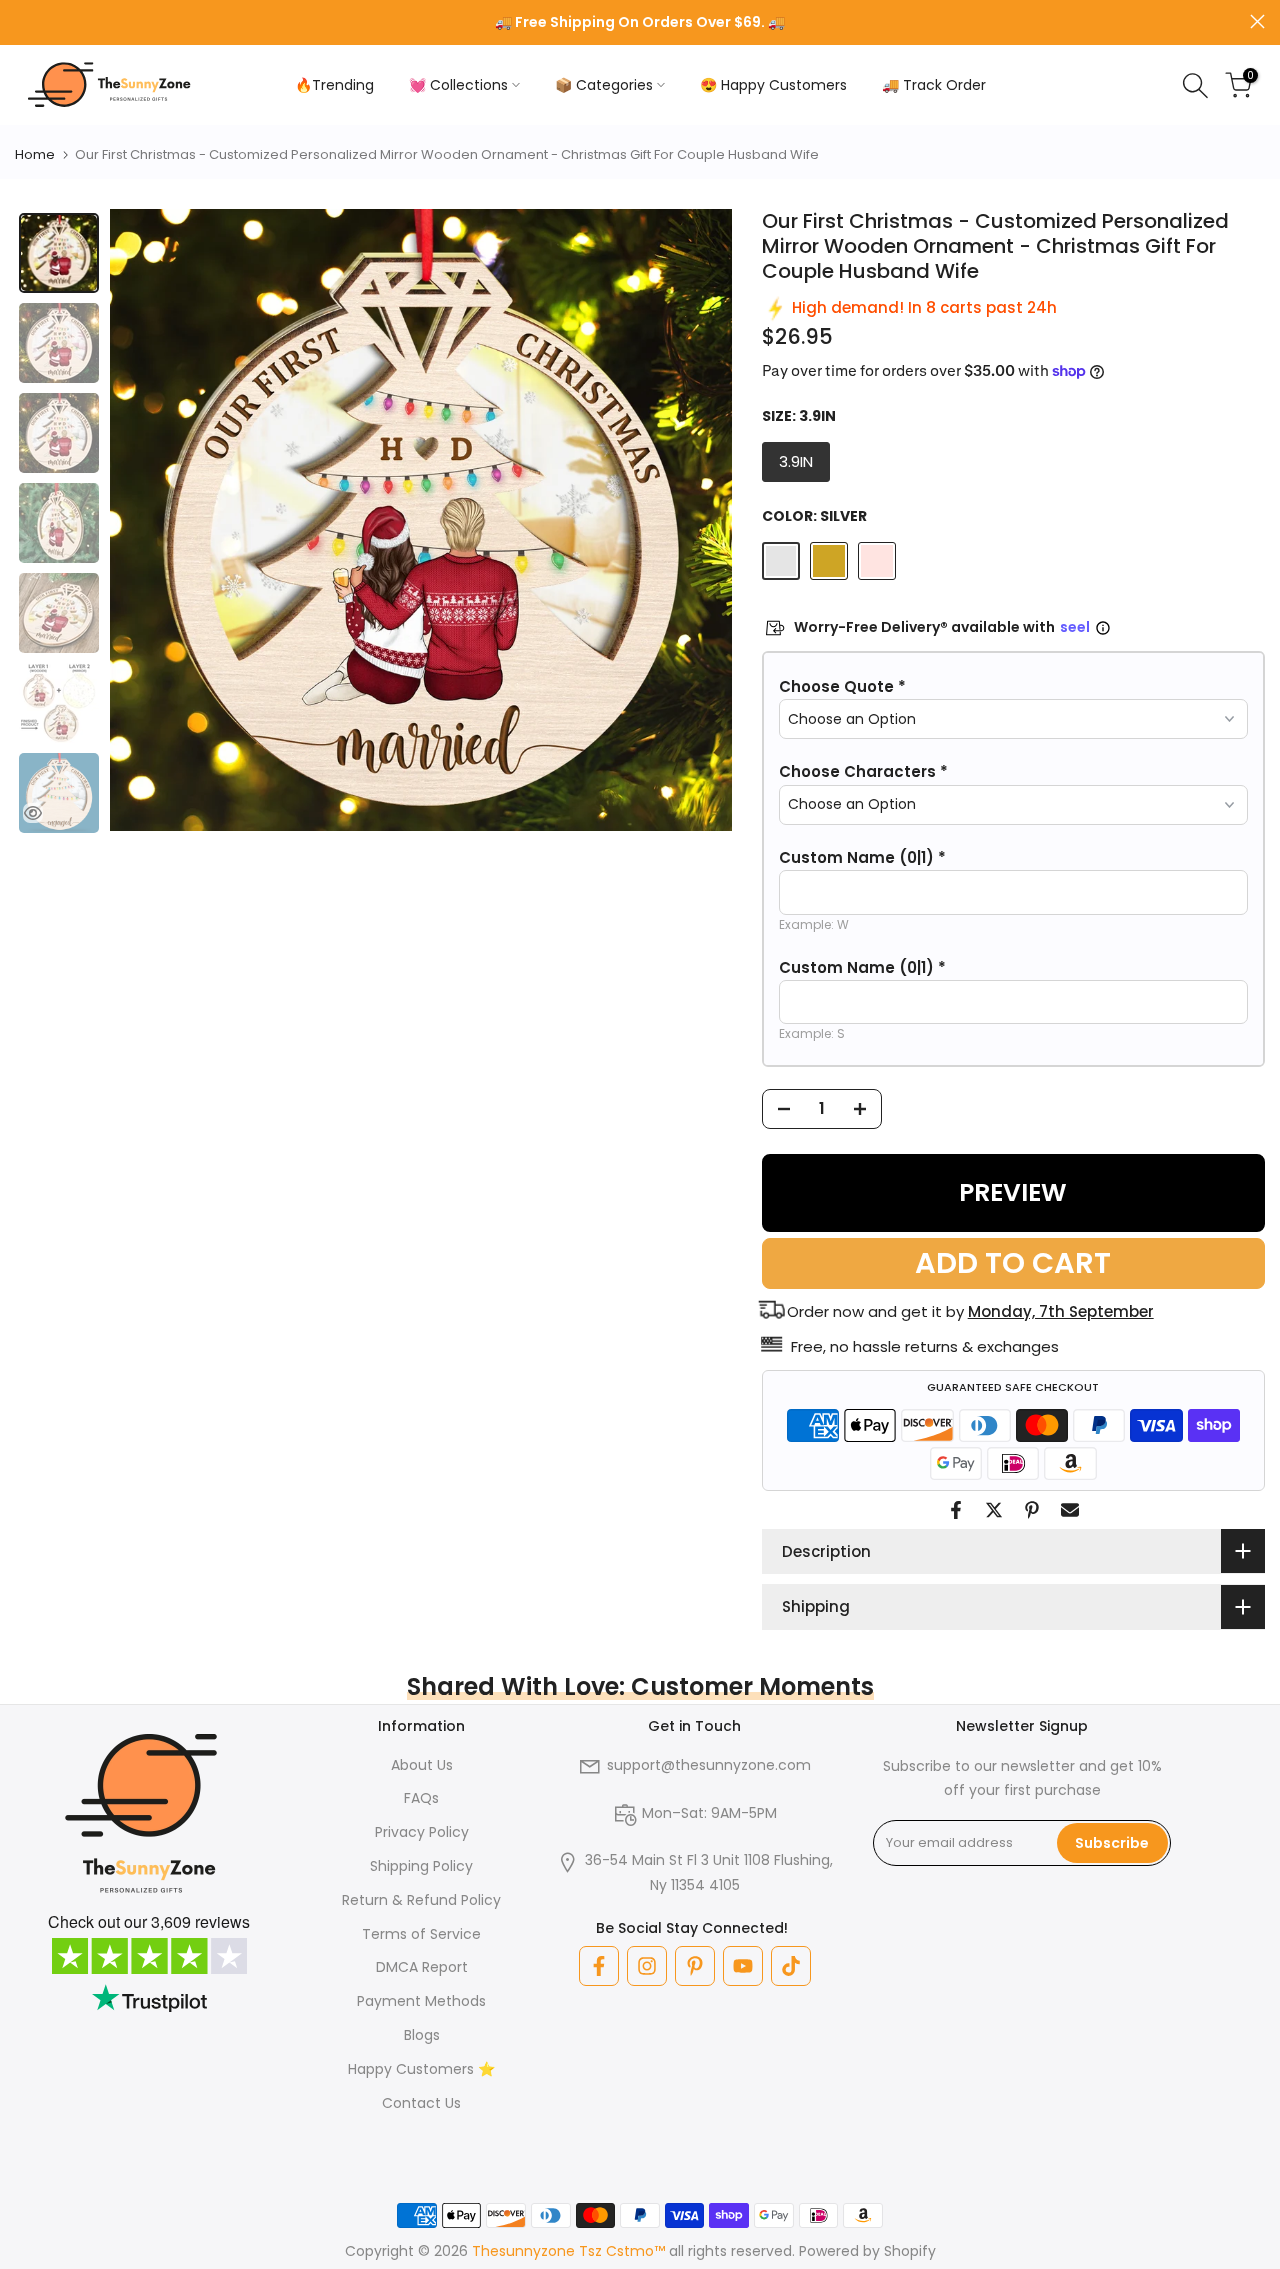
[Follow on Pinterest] (695, 1966)
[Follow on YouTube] (743, 1966)
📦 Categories (604, 85)
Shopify (910, 2251)
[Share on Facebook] (956, 1510)
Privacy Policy (422, 1832)
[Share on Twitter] (994, 1510)
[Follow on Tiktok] (791, 1966)
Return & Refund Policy (421, 1900)
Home (35, 154)
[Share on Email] (1070, 1510)
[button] (1013, 687)
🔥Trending (334, 85)
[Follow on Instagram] (647, 1966)
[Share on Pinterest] (1032, 1510)
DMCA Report (422, 1967)
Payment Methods (421, 2001)
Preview (1013, 1192)
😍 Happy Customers (773, 85)
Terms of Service (421, 1934)
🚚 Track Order (934, 85)
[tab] (59, 253)
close (22, 21)
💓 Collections (458, 85)
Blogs (422, 2035)
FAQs (421, 1798)
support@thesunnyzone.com (709, 1765)
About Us (422, 1765)
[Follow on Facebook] (599, 1966)
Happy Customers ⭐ (421, 2069)
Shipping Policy (421, 1866)
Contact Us (421, 2103)
